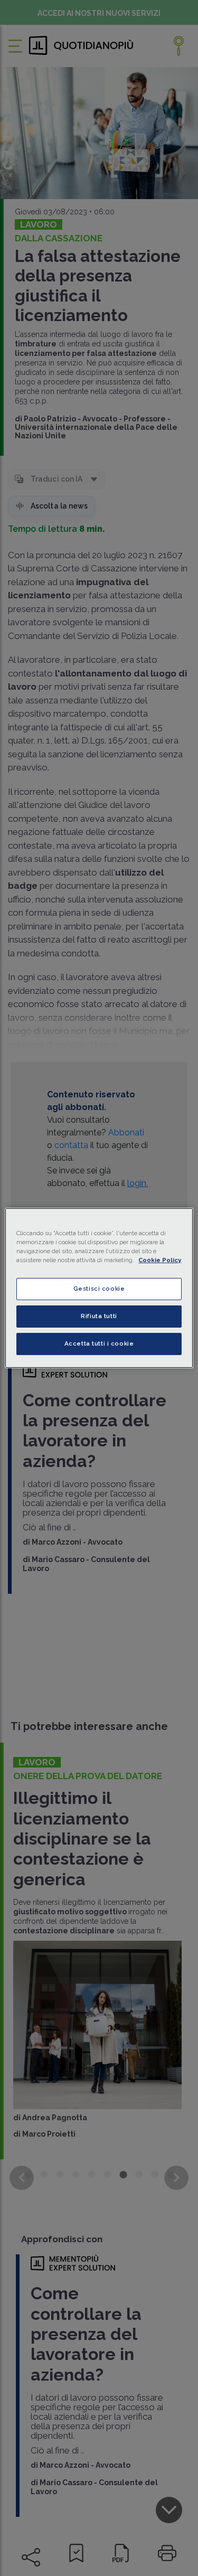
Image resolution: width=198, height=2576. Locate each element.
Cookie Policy (160, 1260)
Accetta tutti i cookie (99, 1343)
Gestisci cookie (99, 1289)
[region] (99, 1288)
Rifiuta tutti (99, 1316)
